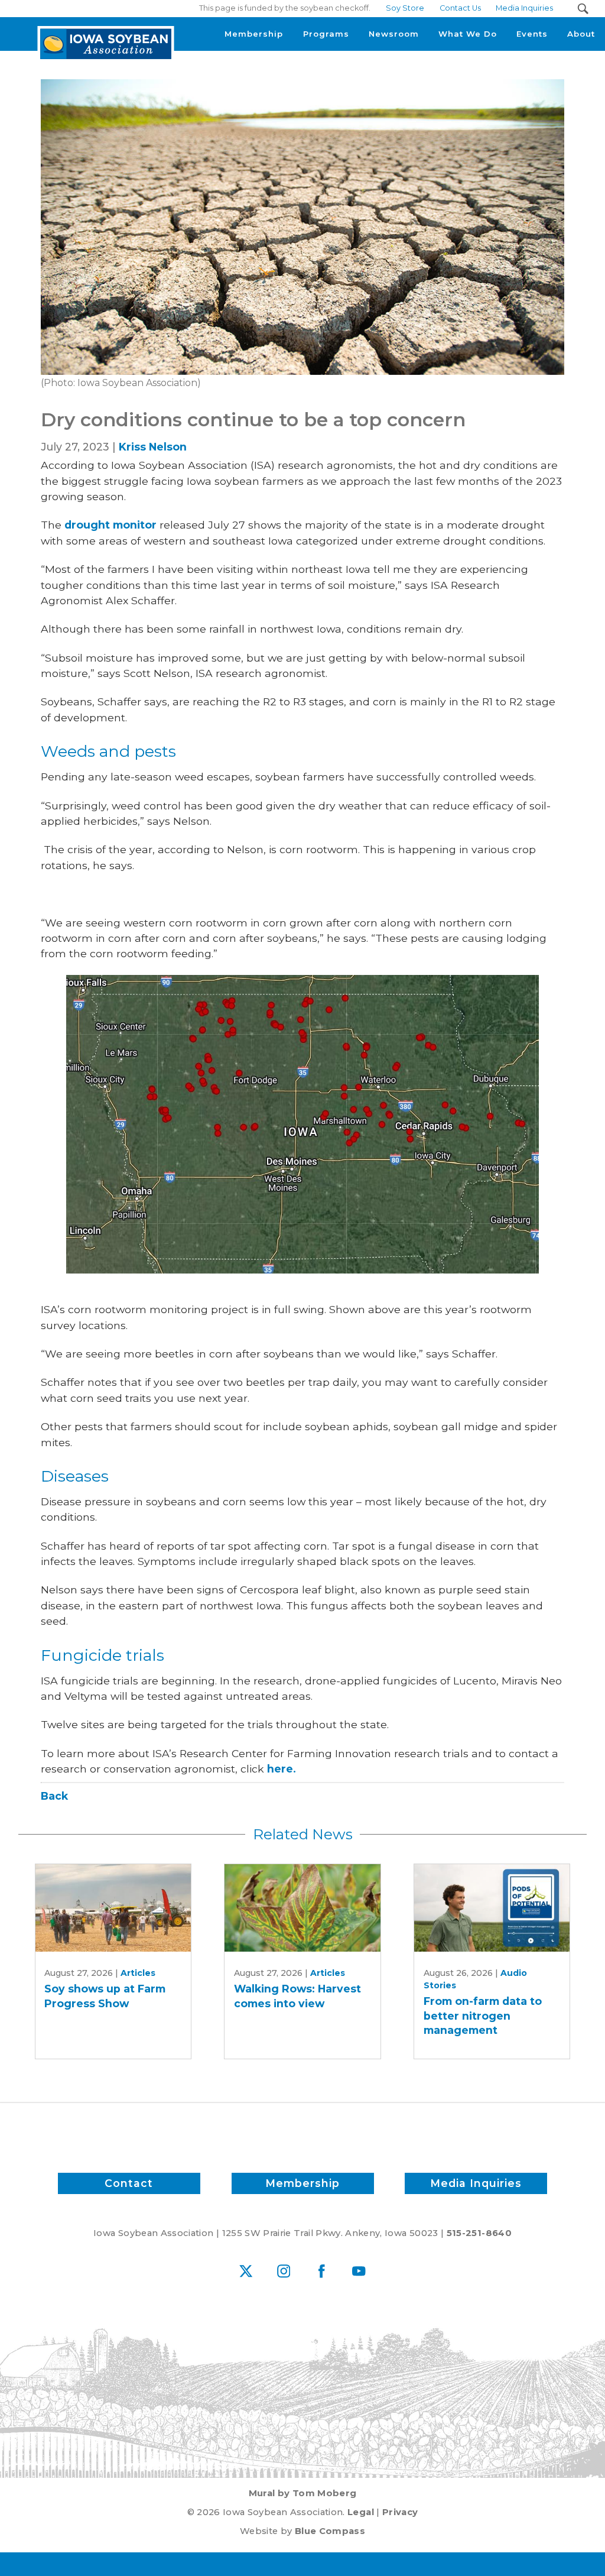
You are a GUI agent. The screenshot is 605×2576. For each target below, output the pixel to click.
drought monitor (110, 525)
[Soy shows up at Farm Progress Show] (113, 1908)
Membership (302, 2183)
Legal (361, 2512)
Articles (138, 1973)
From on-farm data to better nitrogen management (483, 2016)
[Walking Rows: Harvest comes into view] (302, 1908)
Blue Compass (330, 2531)
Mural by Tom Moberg (303, 2493)
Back (54, 1796)
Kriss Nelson (153, 447)
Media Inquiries (476, 2183)
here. (282, 1769)
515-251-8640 (479, 2233)
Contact (129, 2183)
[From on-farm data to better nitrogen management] (492, 1908)
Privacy (400, 2512)
